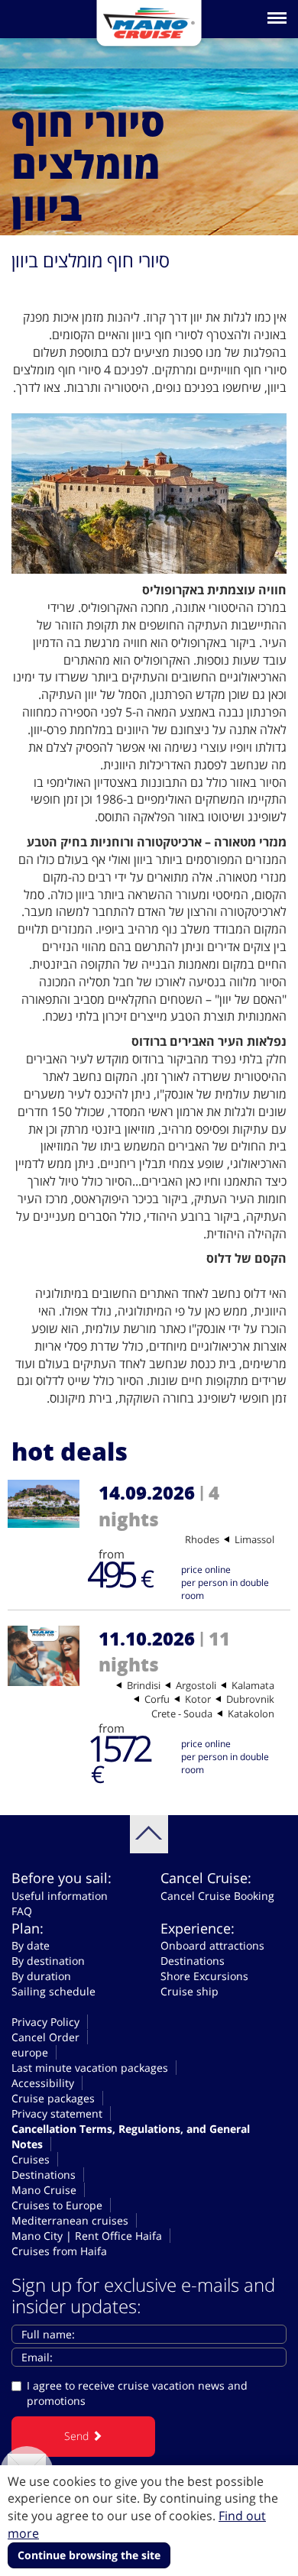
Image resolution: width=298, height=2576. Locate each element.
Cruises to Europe (57, 2205)
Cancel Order (45, 2037)
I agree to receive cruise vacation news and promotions (137, 2393)
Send (78, 2436)
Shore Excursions (204, 1976)
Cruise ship (189, 1991)
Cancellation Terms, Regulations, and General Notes (131, 2136)
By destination (48, 1961)
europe (30, 2052)
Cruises (31, 2159)
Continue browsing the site (89, 2555)
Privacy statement (57, 2113)
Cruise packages (53, 2098)
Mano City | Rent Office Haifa (87, 2236)
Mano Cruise (44, 2190)
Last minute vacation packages (90, 2068)
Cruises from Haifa (59, 2251)
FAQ (22, 1911)
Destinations (193, 1961)
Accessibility (43, 2083)
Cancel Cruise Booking (217, 1896)
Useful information (60, 1896)
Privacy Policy (45, 2022)
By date (31, 1945)
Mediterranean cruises (70, 2220)
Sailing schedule (53, 1991)
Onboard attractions (212, 1945)
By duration (41, 1976)
